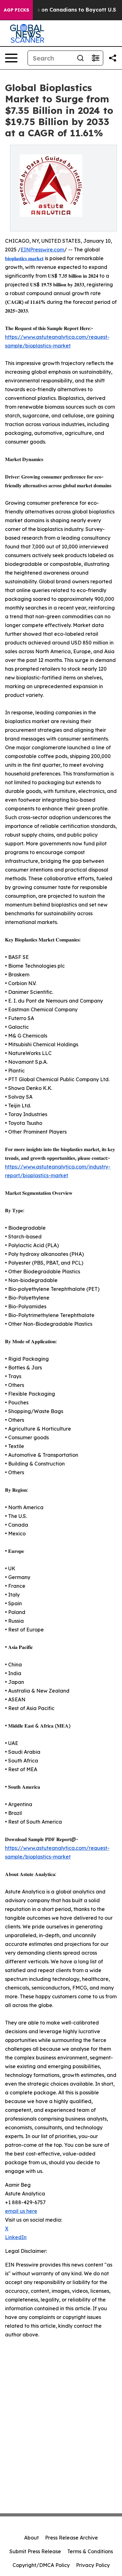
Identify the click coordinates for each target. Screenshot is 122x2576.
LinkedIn (16, 2237)
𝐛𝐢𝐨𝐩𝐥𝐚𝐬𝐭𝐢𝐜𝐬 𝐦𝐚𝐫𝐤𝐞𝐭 (24, 258)
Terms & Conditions (90, 2551)
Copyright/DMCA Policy (41, 2565)
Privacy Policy (93, 2565)
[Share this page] (113, 58)
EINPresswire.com (42, 250)
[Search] (80, 58)
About (31, 2538)
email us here (21, 2211)
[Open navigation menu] (11, 58)
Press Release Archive (71, 2538)
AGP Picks (16, 10)
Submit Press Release (35, 2551)
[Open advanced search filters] (95, 58)
